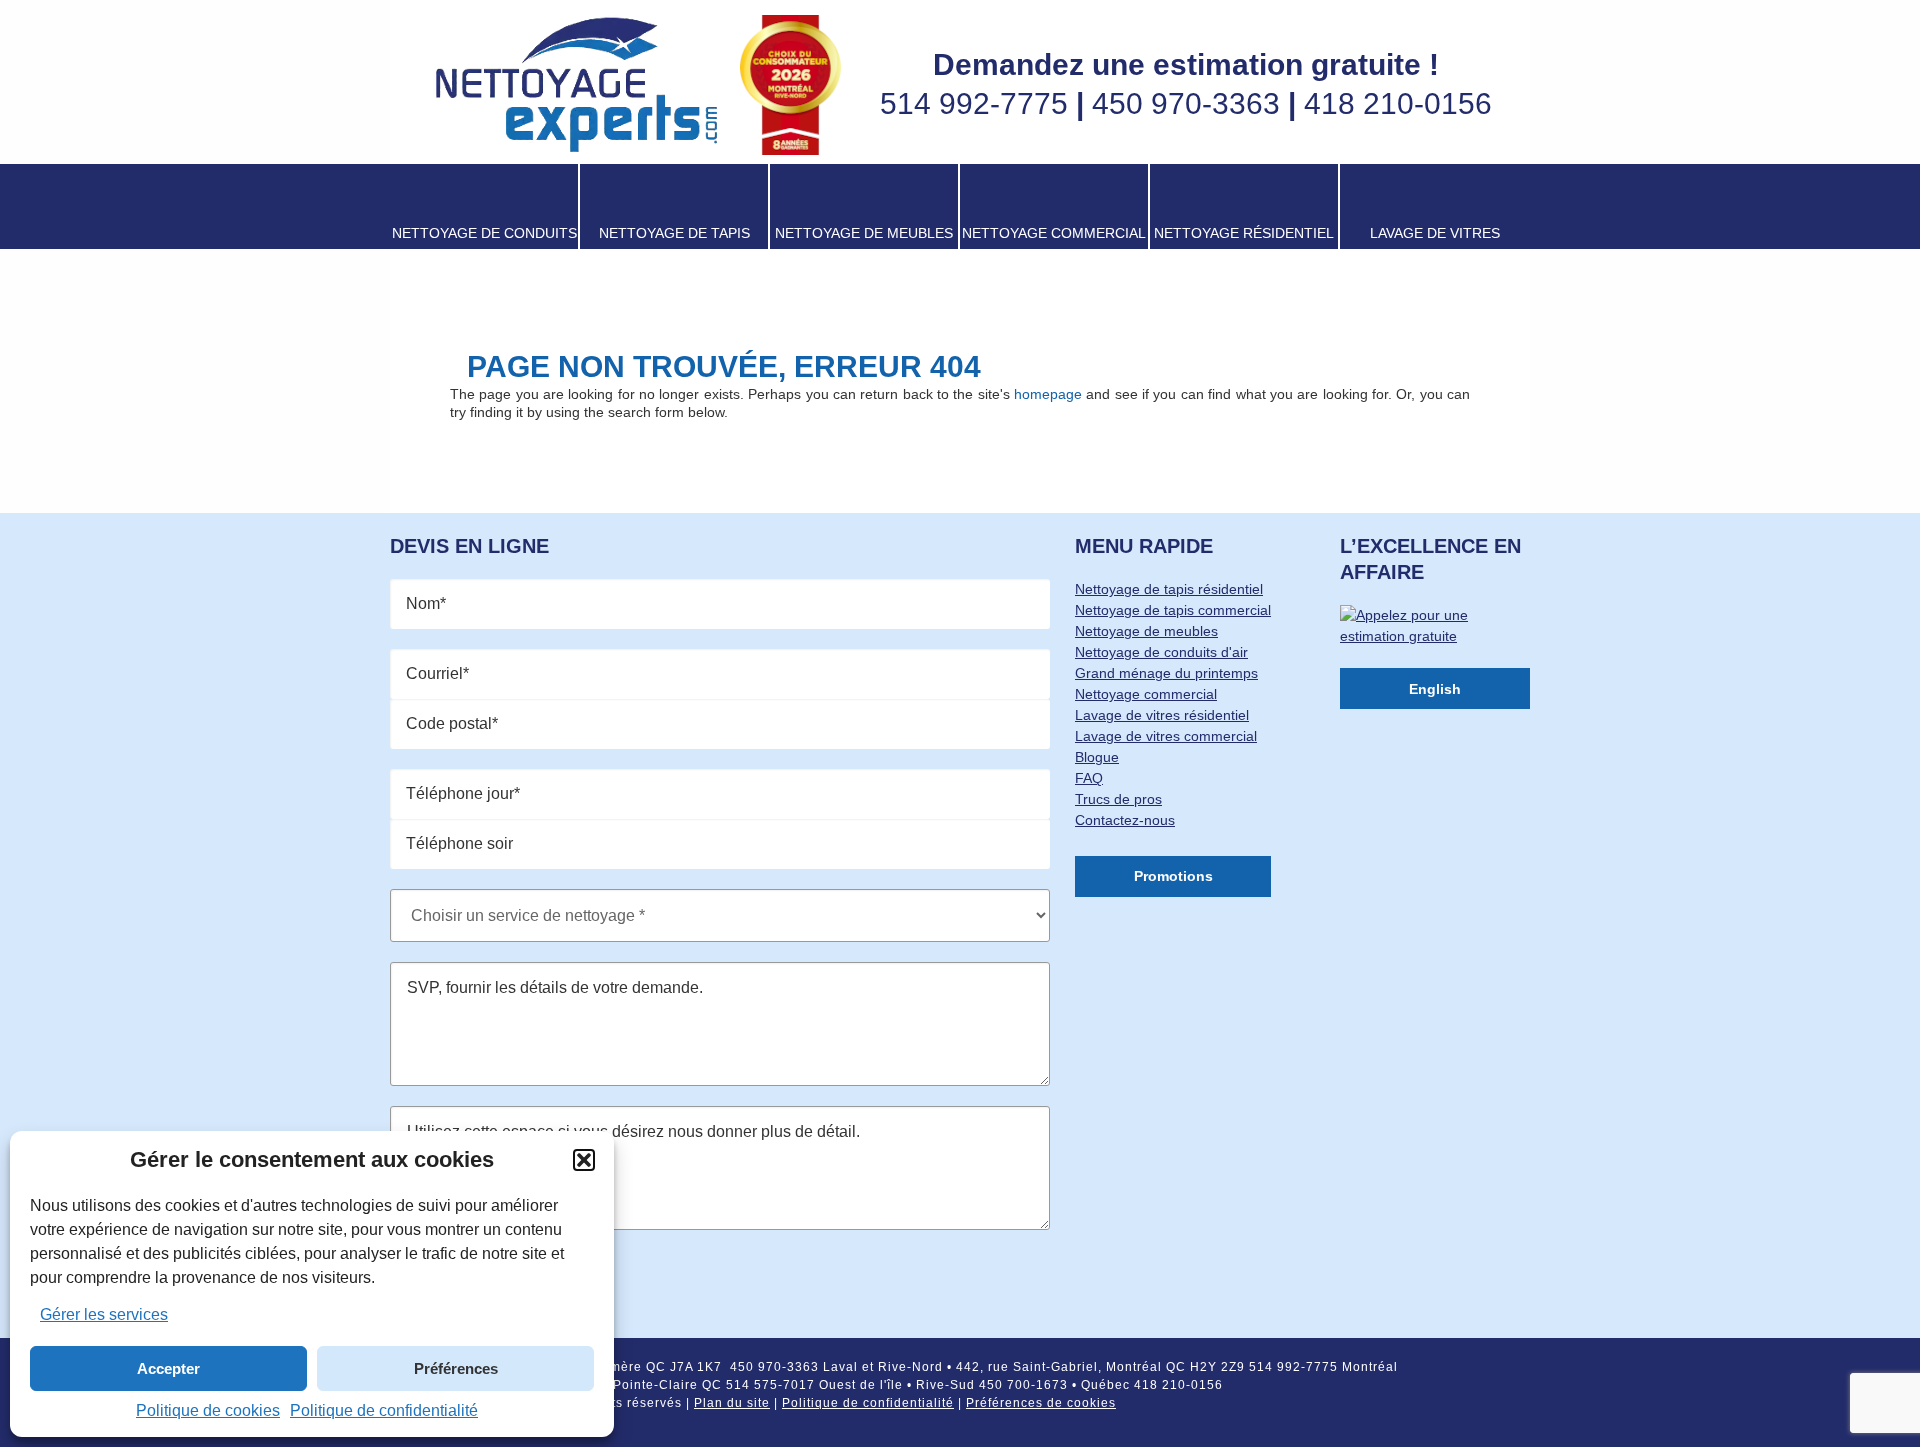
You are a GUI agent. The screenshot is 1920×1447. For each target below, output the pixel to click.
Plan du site (732, 1403)
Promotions (1173, 876)
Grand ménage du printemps (1166, 673)
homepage (1048, 394)
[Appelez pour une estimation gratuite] (1435, 641)
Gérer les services (104, 1314)
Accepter (168, 1368)
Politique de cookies (208, 1410)
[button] (584, 1160)
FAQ (1089, 778)
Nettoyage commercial (1146, 694)
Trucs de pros (1118, 799)
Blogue (1097, 757)
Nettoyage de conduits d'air (1161, 652)
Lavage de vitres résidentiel (1162, 715)
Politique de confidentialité (384, 1410)
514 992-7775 (974, 103)
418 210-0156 (1398, 103)
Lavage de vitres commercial (1166, 736)
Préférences (456, 1368)
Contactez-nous (1125, 820)
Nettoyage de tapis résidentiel (1169, 589)
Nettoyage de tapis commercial (1173, 610)
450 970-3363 (1186, 103)
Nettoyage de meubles (1146, 631)
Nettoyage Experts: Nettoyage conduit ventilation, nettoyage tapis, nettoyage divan (575, 85)
